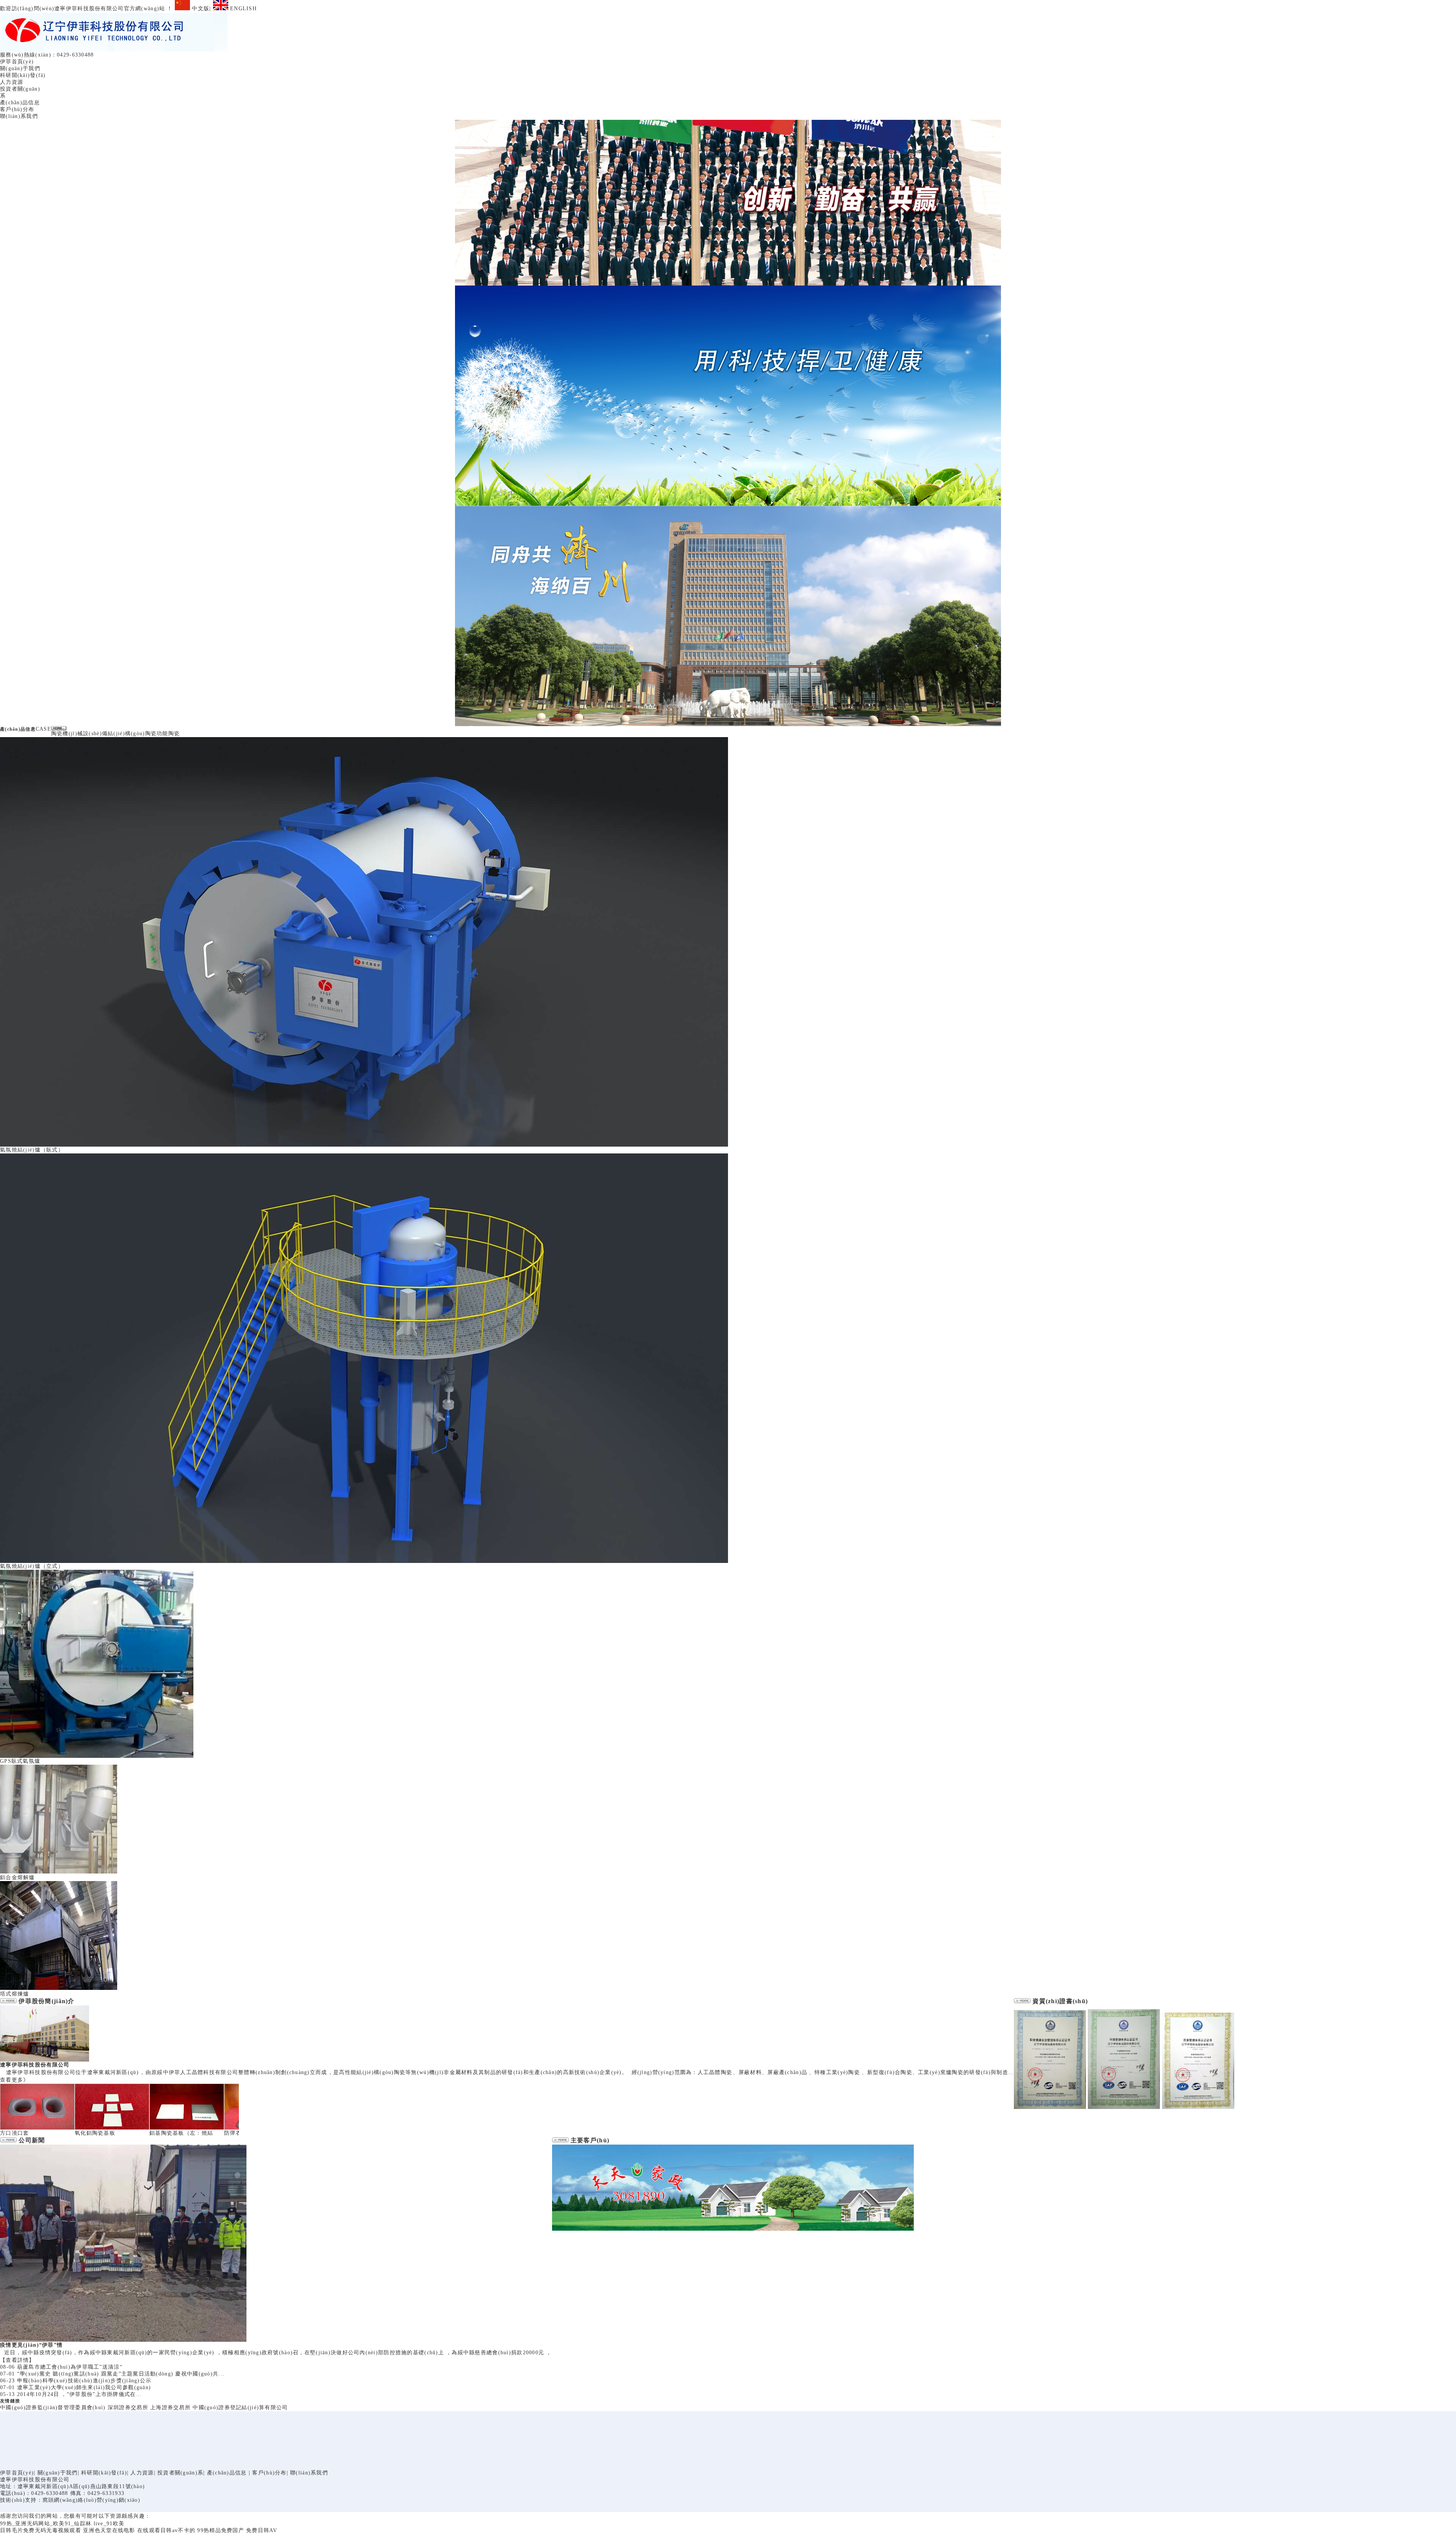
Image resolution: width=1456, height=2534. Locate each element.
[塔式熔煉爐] (59, 1989)
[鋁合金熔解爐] (59, 1873)
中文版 (200, 9)
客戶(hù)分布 (17, 109)
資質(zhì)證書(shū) (1060, 2001)
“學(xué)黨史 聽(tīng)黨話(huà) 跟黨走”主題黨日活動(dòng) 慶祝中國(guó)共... (121, 2374)
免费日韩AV (262, 2530)
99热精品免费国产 (221, 2530)
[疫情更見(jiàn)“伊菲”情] (123, 2340)
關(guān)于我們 (20, 68)
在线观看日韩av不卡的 (166, 2530)
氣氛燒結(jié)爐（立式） (32, 1566)
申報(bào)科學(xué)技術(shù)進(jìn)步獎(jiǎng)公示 (84, 2381)
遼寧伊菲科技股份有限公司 (35, 2065)
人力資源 (12, 82)
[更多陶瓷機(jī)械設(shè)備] (59, 729)
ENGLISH (242, 9)
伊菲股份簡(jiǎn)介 (46, 2001)
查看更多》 (14, 2080)
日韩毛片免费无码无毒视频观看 (41, 2530)
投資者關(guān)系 (180, 2473)
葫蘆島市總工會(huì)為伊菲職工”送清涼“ (70, 2367)
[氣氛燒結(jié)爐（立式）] (364, 1561)
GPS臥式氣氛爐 (20, 1761)
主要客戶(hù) (590, 2140)
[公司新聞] (8, 2140)
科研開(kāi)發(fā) (23, 75)
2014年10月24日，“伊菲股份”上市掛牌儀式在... (80, 2394)
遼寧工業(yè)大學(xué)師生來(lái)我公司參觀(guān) (84, 2387)
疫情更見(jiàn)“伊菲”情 (31, 2345)
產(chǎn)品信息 (20, 103)
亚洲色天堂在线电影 (109, 2530)
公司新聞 (32, 2140)
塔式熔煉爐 (14, 1994)
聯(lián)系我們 (19, 116)
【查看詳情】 (17, 2360)
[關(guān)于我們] (8, 2001)
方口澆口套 (14, 2133)
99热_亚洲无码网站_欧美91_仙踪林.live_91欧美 (62, 2524)
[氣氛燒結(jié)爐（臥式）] (364, 1145)
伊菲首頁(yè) (17, 62)
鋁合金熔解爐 (17, 1877)
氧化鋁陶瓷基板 (95, 2133)
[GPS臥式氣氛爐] (97, 1756)
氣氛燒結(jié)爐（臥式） (32, 1150)
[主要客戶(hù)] (560, 2140)
